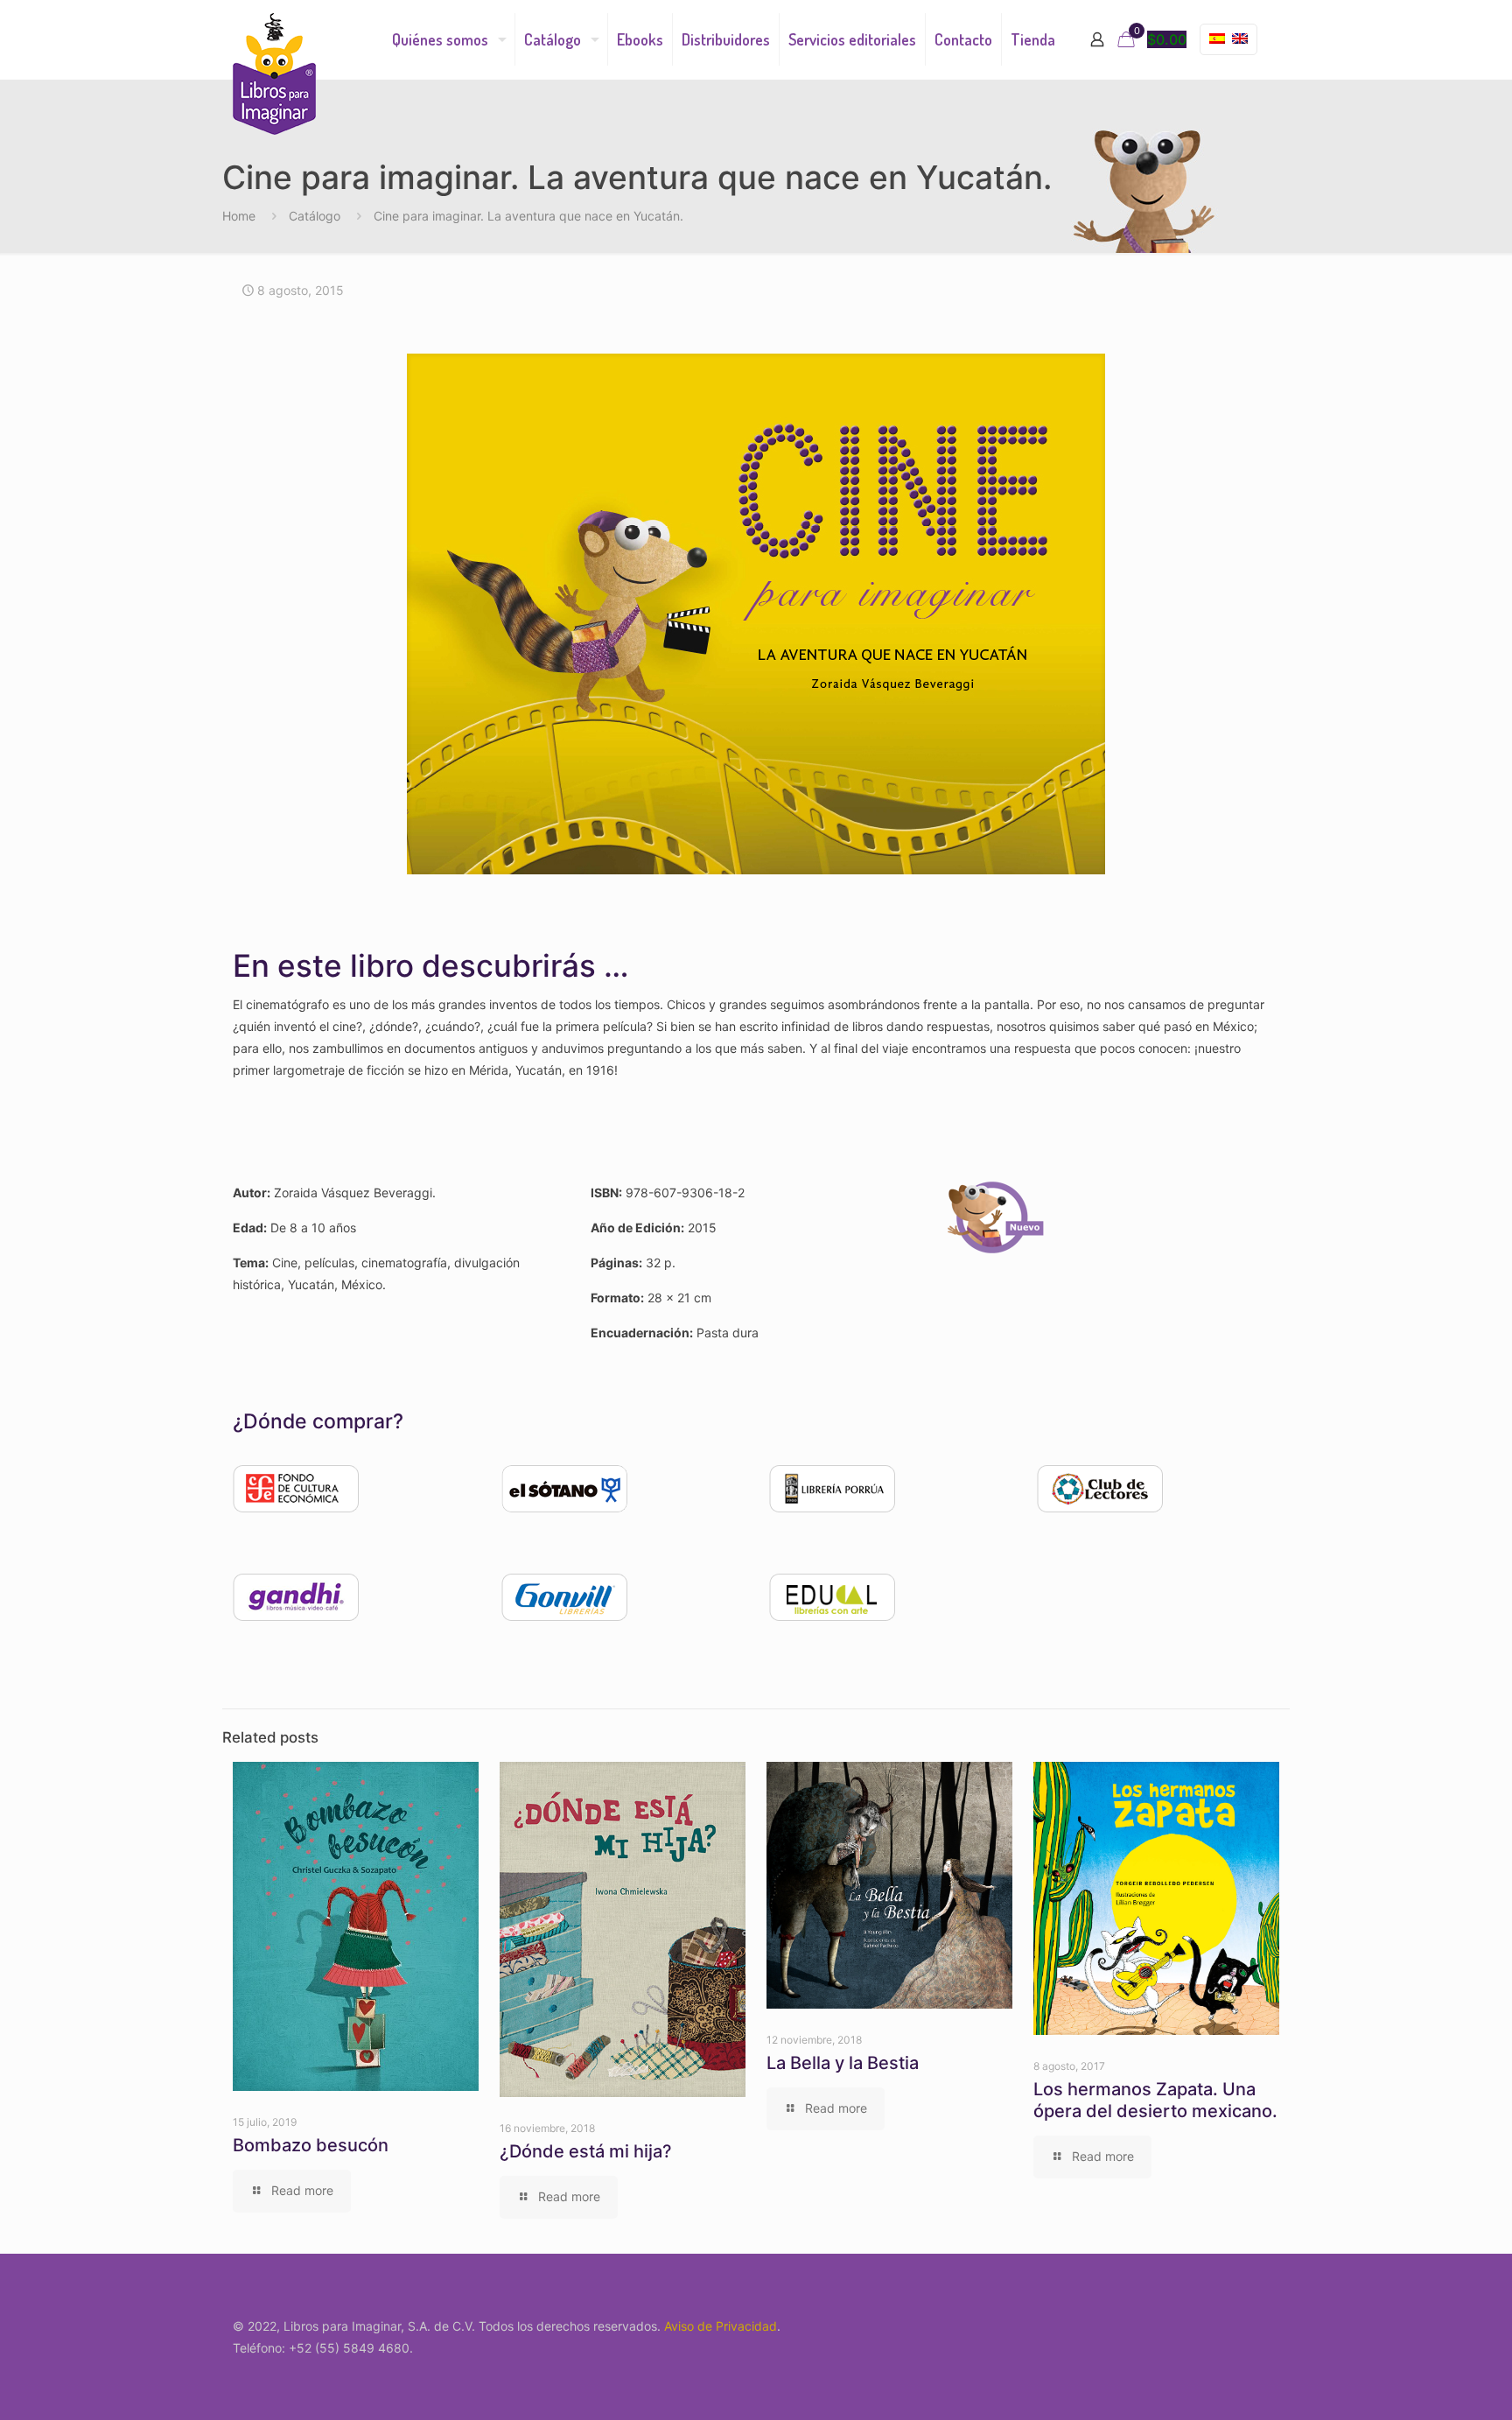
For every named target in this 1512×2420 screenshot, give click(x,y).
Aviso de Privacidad (721, 2326)
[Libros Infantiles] (274, 74)
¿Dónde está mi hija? (586, 2151)
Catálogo (315, 216)
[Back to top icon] (1428, 2384)
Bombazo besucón (311, 2145)
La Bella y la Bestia (843, 2063)
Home (239, 216)
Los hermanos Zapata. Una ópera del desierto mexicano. (1155, 2100)
